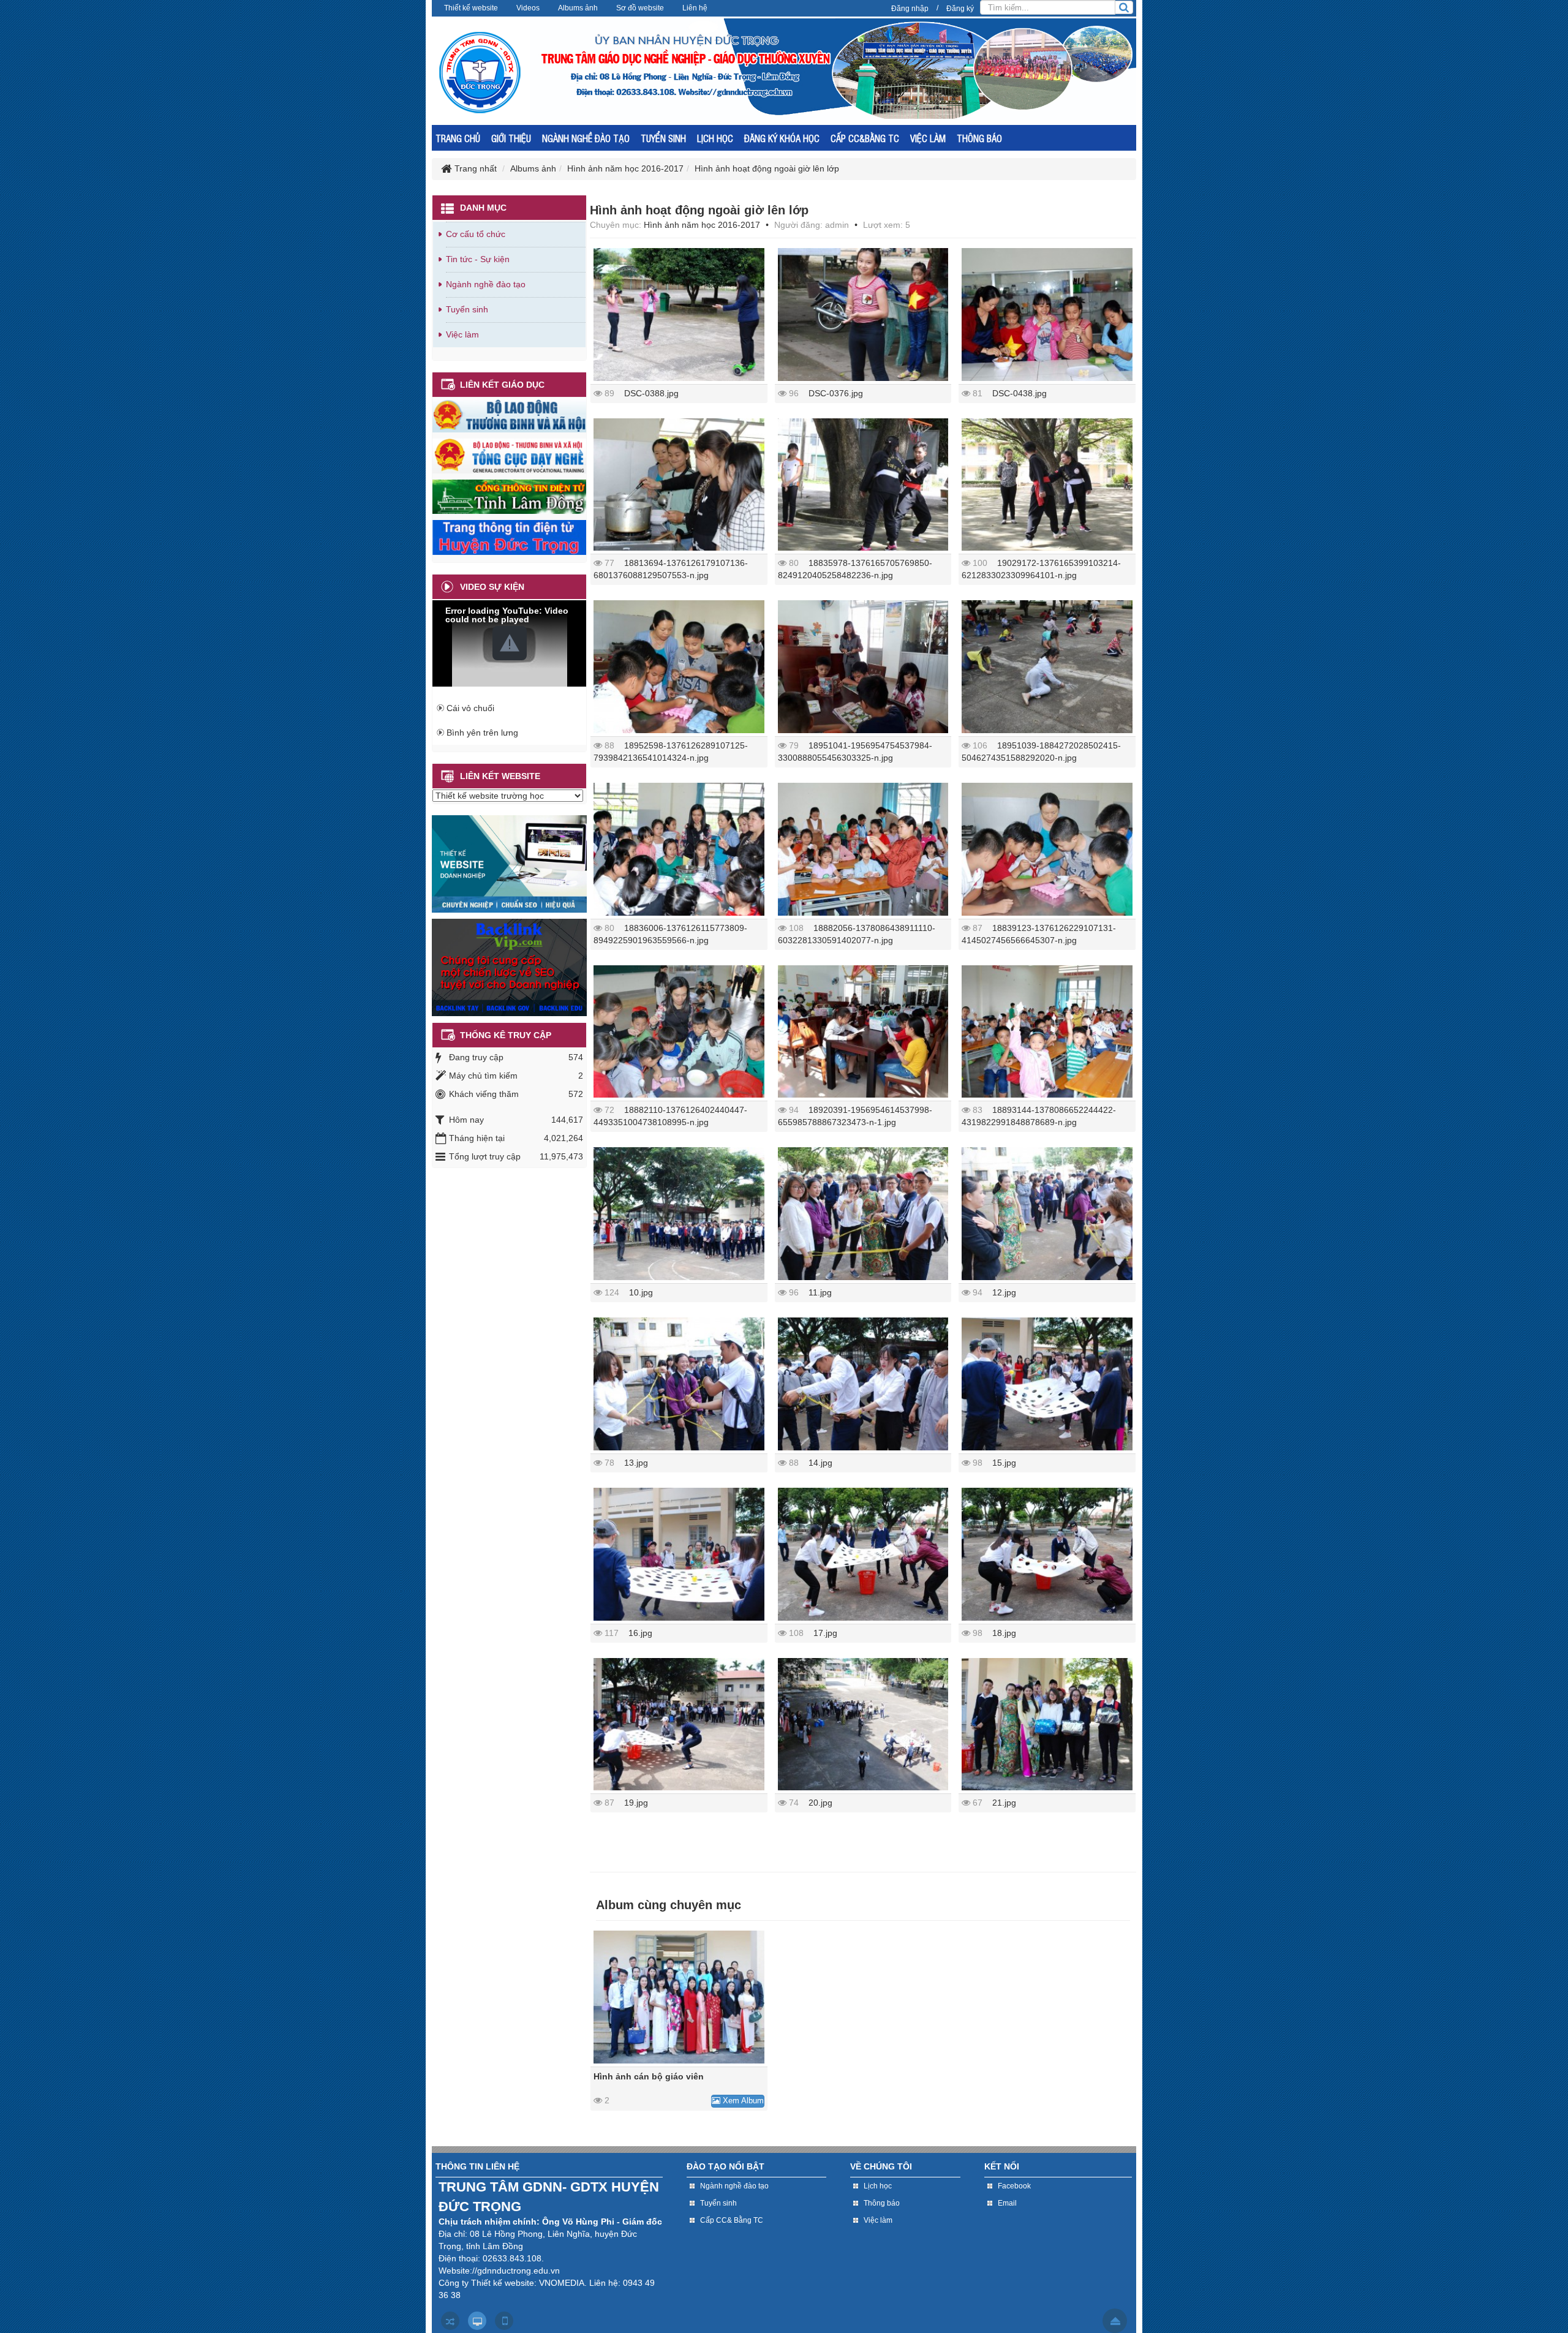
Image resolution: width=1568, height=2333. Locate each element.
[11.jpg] (863, 1214)
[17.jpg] (863, 1554)
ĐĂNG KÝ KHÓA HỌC (782, 138)
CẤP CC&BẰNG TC (865, 138)
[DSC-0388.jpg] (679, 315)
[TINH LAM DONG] (509, 496)
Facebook (1014, 2186)
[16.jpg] (679, 1554)
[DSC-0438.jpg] (1047, 315)
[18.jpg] (1047, 1554)
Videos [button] (528, 8)
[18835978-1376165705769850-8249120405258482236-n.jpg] (863, 485)
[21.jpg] (1047, 1724)
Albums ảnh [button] (578, 8)
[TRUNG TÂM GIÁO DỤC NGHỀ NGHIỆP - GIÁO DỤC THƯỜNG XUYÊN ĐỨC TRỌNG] (480, 72)
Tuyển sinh (467, 309)
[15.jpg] (1047, 1384)
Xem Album (742, 2101)
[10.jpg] (679, 1214)
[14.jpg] (863, 1384)
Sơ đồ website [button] (640, 8)
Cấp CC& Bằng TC (732, 2220)
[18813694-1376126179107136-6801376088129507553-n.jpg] (679, 485)
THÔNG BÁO (979, 138)
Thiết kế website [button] (471, 8)
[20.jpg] (863, 1724)
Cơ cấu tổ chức (476, 234)
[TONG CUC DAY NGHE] (509, 455)
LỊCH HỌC (715, 138)
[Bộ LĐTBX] (509, 415)
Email (1007, 2203)
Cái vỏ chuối (470, 708)
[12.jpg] (1047, 1214)
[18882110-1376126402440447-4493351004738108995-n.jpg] (679, 1032)
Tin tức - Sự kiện (478, 259)
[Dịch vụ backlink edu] (509, 967)
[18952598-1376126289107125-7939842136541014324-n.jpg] (679, 667)
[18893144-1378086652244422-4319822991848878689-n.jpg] (1047, 1032)
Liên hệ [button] (695, 8)
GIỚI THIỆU (511, 138)
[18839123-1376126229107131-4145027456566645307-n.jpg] (1047, 849)
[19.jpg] (679, 1724)
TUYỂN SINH (663, 138)
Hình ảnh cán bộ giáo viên (649, 2076)
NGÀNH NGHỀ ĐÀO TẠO (586, 138)
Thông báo (882, 2203)
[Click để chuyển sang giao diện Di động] (504, 2321)
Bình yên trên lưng (482, 733)
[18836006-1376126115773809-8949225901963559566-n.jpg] (679, 849)
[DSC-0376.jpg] (863, 315)
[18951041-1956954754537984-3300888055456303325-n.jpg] (863, 667)
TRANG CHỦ (458, 138)
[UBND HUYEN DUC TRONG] (509, 537)
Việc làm (462, 334)
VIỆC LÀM (928, 138)
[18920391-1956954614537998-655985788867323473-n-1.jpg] (863, 1032)
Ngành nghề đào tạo (486, 284)
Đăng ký (960, 9)
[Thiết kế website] (509, 863)
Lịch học (878, 2186)
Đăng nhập (910, 9)
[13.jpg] (679, 1384)
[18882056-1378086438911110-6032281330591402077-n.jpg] (863, 849)
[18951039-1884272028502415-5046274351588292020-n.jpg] (1047, 667)
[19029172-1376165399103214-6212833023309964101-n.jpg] (1047, 485)
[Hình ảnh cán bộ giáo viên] (679, 1997)
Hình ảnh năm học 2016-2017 (702, 225)
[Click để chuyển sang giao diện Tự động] (450, 2321)
